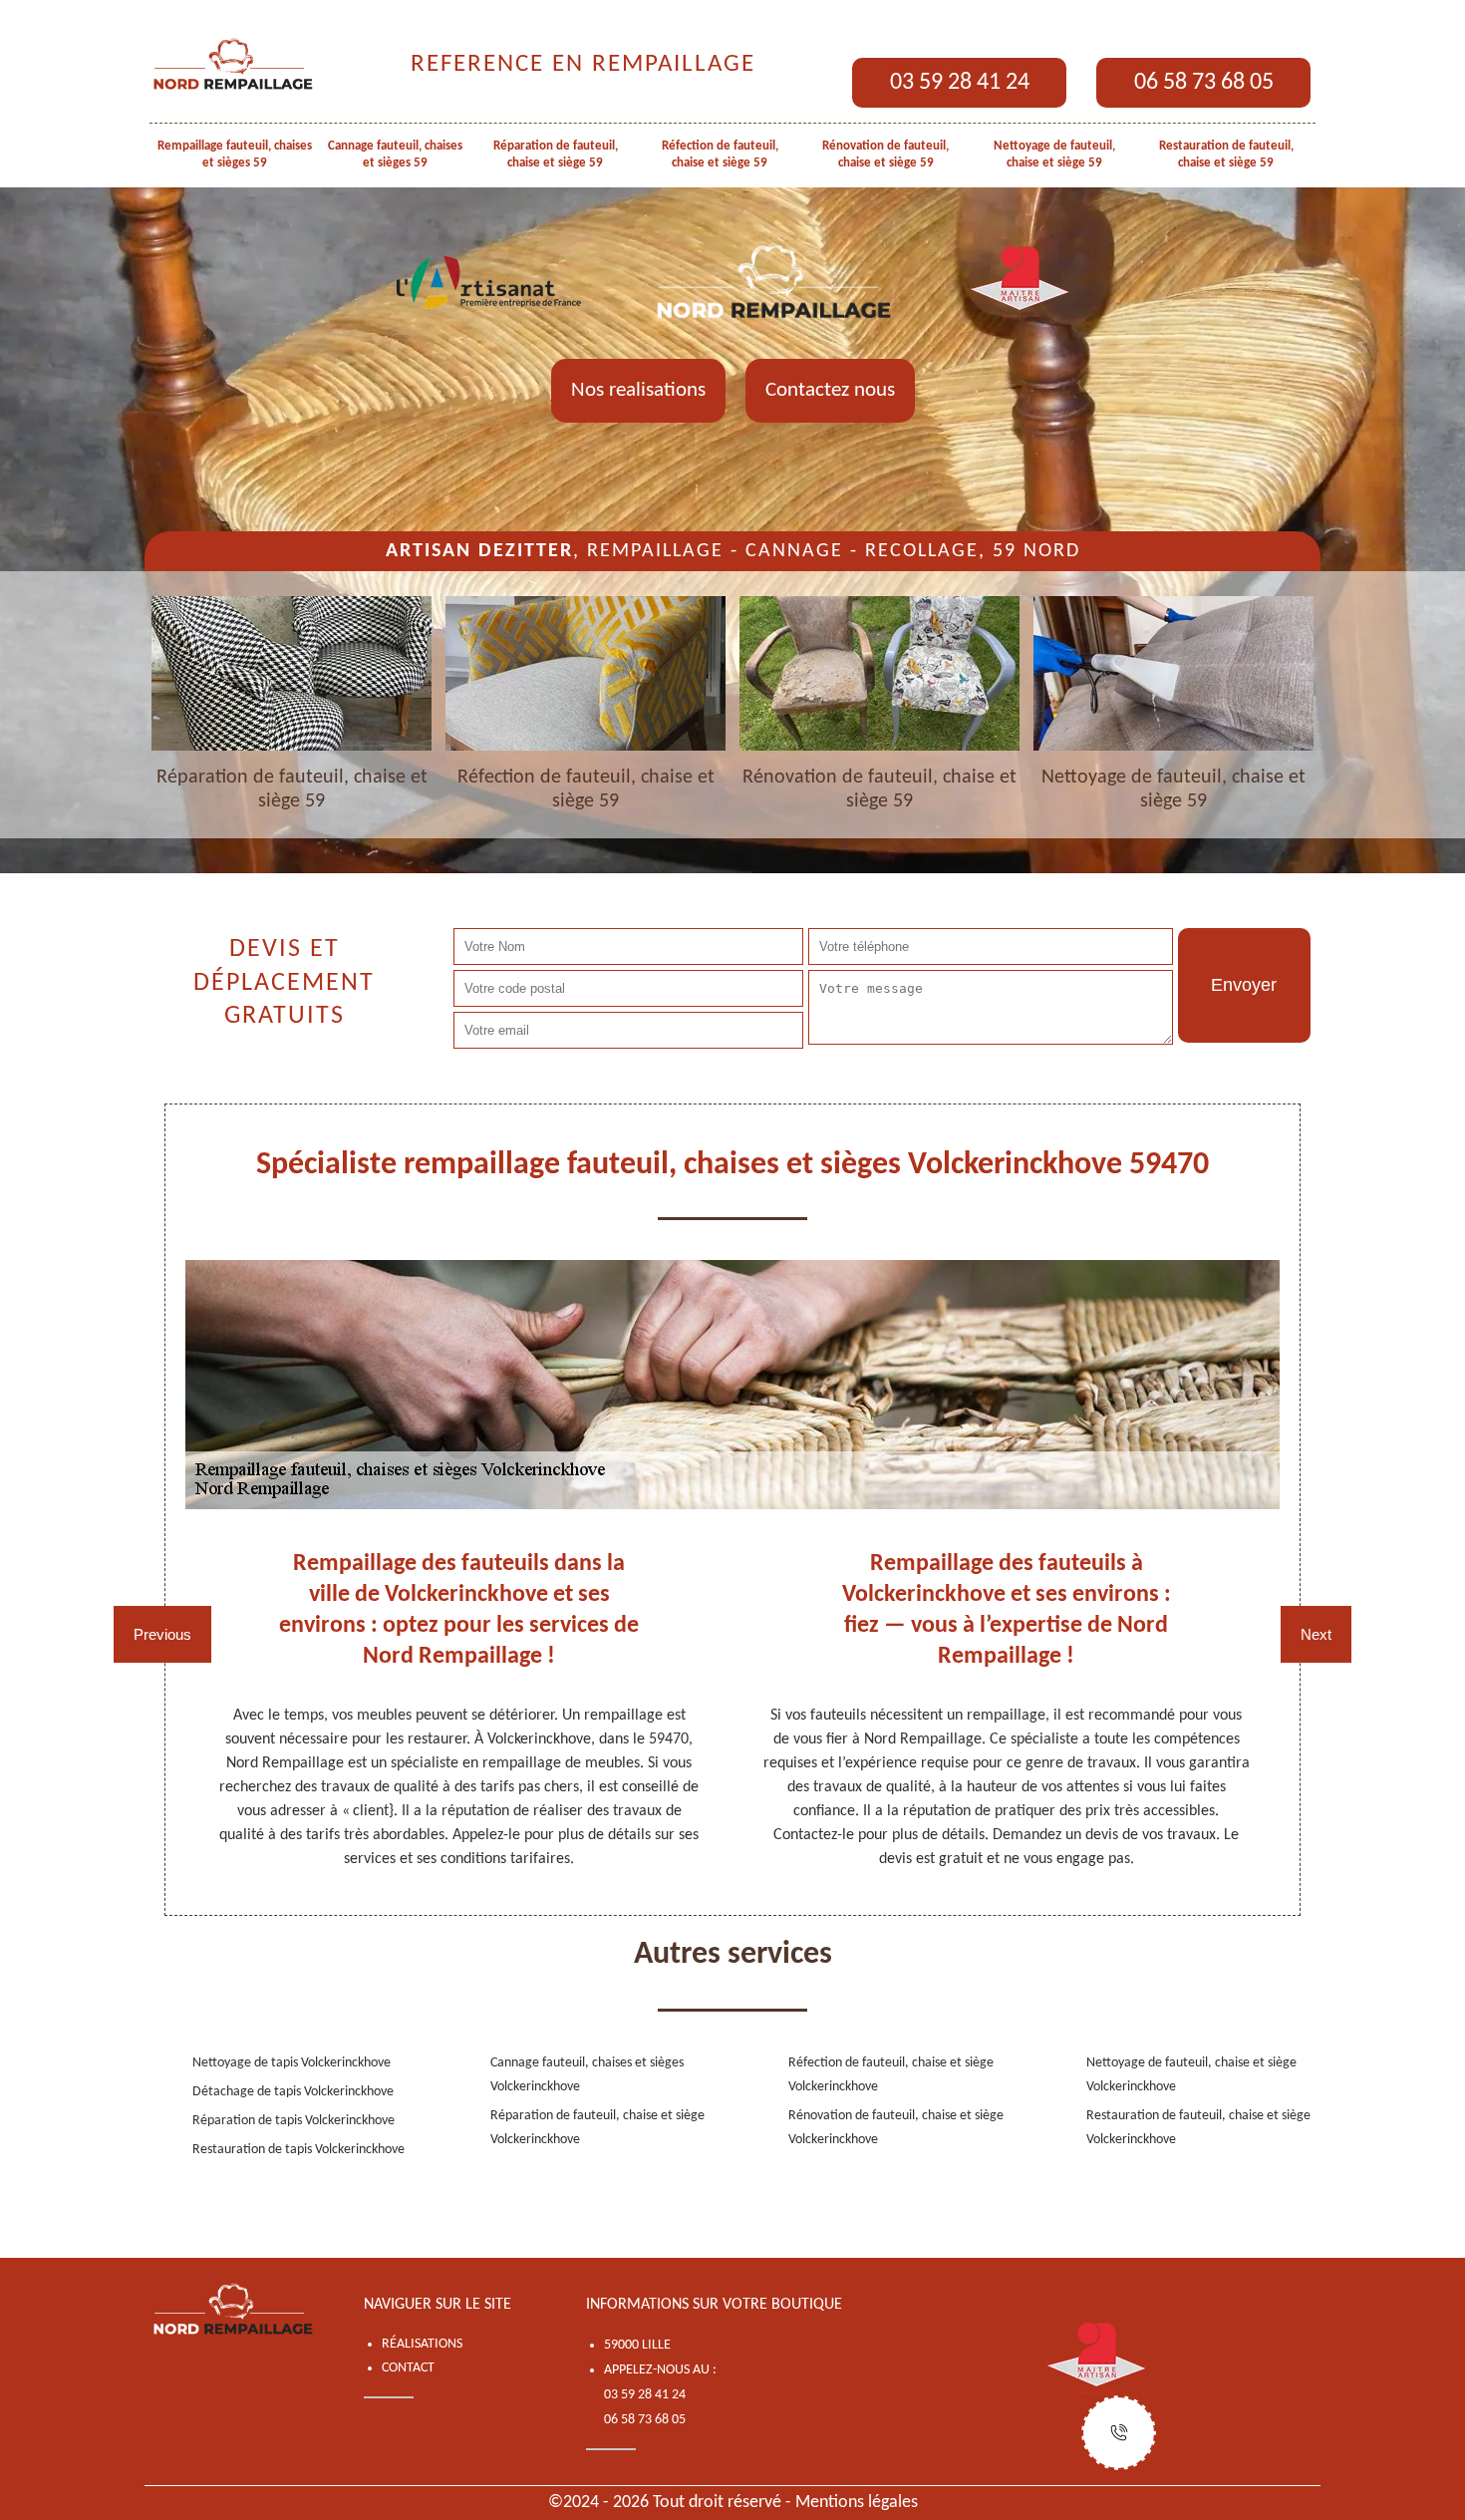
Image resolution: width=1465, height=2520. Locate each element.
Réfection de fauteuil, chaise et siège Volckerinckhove (891, 2075)
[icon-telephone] (1119, 2433)
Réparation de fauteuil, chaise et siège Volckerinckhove (597, 2128)
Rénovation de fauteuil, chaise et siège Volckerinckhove (896, 2128)
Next (1316, 1634)
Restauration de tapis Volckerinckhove (298, 2150)
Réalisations (422, 2344)
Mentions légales (857, 2503)
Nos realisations (638, 390)
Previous (162, 1634)
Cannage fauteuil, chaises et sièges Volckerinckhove (587, 2075)
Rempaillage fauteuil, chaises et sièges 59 (235, 155)
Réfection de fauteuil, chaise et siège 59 (720, 155)
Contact (408, 2368)
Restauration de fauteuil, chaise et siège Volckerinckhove (1198, 2128)
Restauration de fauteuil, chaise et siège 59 (1226, 155)
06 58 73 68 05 (1204, 83)
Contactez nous (830, 390)
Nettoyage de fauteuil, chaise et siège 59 (1054, 155)
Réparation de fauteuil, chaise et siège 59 (556, 155)
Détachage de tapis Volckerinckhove (293, 2092)
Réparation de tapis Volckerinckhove (293, 2121)
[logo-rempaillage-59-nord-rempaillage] (234, 65)
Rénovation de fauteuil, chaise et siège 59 (885, 155)
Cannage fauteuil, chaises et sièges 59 (395, 155)
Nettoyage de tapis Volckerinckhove (292, 2063)
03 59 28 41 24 (960, 83)
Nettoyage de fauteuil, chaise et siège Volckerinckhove (1191, 2075)
